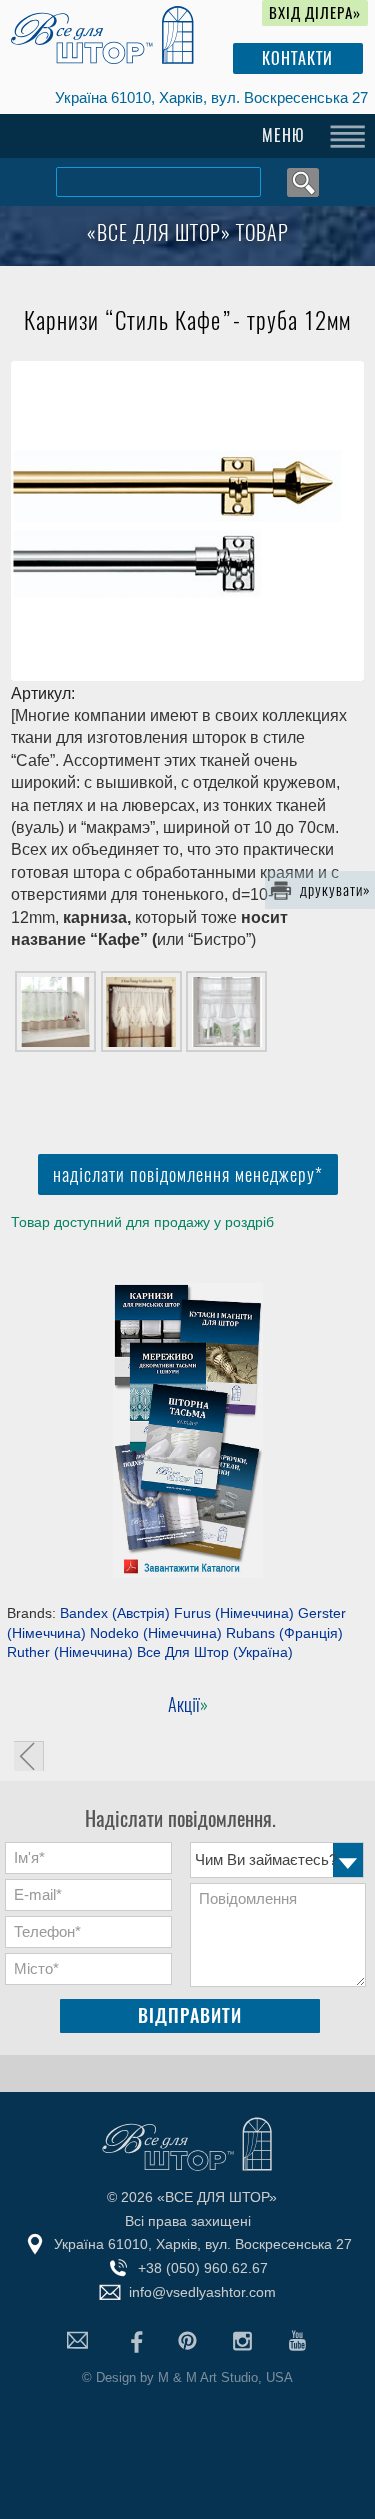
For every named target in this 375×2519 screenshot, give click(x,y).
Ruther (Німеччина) (70, 1652)
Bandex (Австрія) (115, 1613)
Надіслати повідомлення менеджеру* (188, 1174)
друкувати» (335, 890)
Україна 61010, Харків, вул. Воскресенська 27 (211, 97)
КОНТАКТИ (297, 58)
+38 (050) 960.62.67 (203, 2268)
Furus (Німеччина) (234, 1613)
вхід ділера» (315, 13)
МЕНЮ (283, 135)
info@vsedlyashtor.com (202, 2292)
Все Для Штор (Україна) (215, 1652)
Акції (184, 1704)
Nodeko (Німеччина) (156, 1633)
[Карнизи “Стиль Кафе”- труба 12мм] (187, 521)
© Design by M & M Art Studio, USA (187, 2377)
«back (29, 1756)
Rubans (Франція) (284, 1633)
